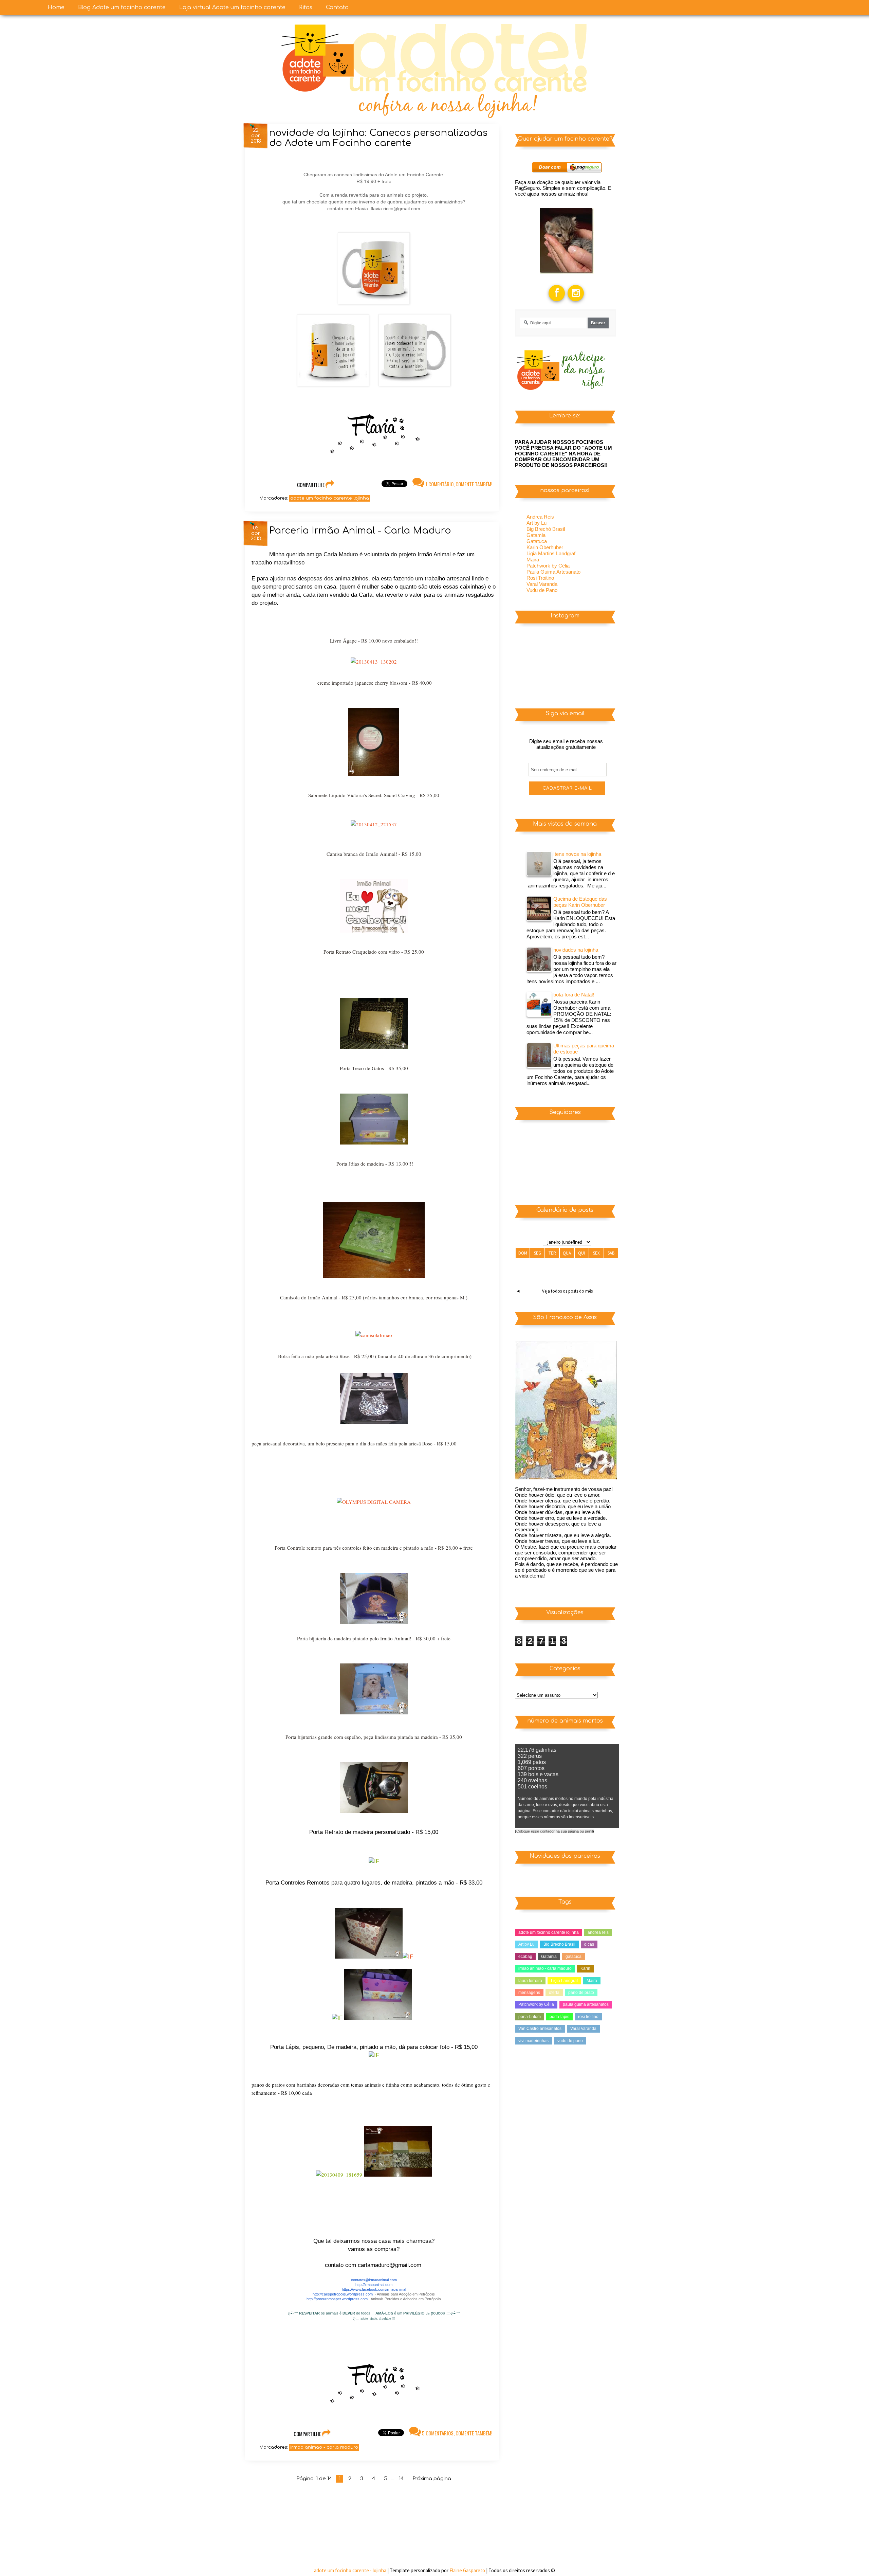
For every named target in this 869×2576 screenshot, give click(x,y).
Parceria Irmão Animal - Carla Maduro (360, 530)
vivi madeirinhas (533, 2041)
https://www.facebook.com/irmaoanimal (374, 2289)
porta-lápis (559, 2017)
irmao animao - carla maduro (324, 2447)
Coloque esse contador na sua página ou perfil (554, 1831)
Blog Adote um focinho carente (122, 7)
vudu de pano (570, 2041)
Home (56, 7)
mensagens (529, 1993)
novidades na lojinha (576, 950)
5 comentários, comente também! (457, 2433)
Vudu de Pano (542, 590)
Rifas (306, 7)
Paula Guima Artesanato (553, 572)
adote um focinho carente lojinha (330, 498)
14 (401, 2479)
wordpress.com (355, 2299)
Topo (852, 2565)
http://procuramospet (324, 2299)
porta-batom (530, 2017)
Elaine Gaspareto (468, 2570)
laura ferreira (530, 1981)
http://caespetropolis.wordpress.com (343, 2294)
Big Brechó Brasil (546, 529)
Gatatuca (537, 541)
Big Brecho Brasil (559, 1944)
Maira (533, 560)
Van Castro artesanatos (540, 2029)
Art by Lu (537, 523)
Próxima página (432, 2479)
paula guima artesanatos (586, 2004)
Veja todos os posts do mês (567, 1291)
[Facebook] (557, 285)
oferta (554, 1993)
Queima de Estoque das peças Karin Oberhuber (580, 902)
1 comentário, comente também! (458, 484)
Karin (585, 1968)
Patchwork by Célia (548, 566)
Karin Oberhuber (545, 547)
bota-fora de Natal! (574, 995)
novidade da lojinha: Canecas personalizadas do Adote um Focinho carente (378, 138)
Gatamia (536, 535)
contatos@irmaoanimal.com (374, 2280)
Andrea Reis (540, 517)
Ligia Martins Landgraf (551, 553)
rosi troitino (588, 2017)
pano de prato (581, 1993)
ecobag (525, 1957)
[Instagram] (576, 285)
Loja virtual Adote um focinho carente (232, 7)
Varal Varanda (542, 584)
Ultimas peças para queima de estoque (584, 1049)
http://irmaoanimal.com (374, 2285)
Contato (337, 7)
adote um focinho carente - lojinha (351, 2570)
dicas (589, 1944)
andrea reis (598, 1932)
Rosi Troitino (540, 578)
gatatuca (574, 1957)
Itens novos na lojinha (577, 854)
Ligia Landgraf (564, 1981)
